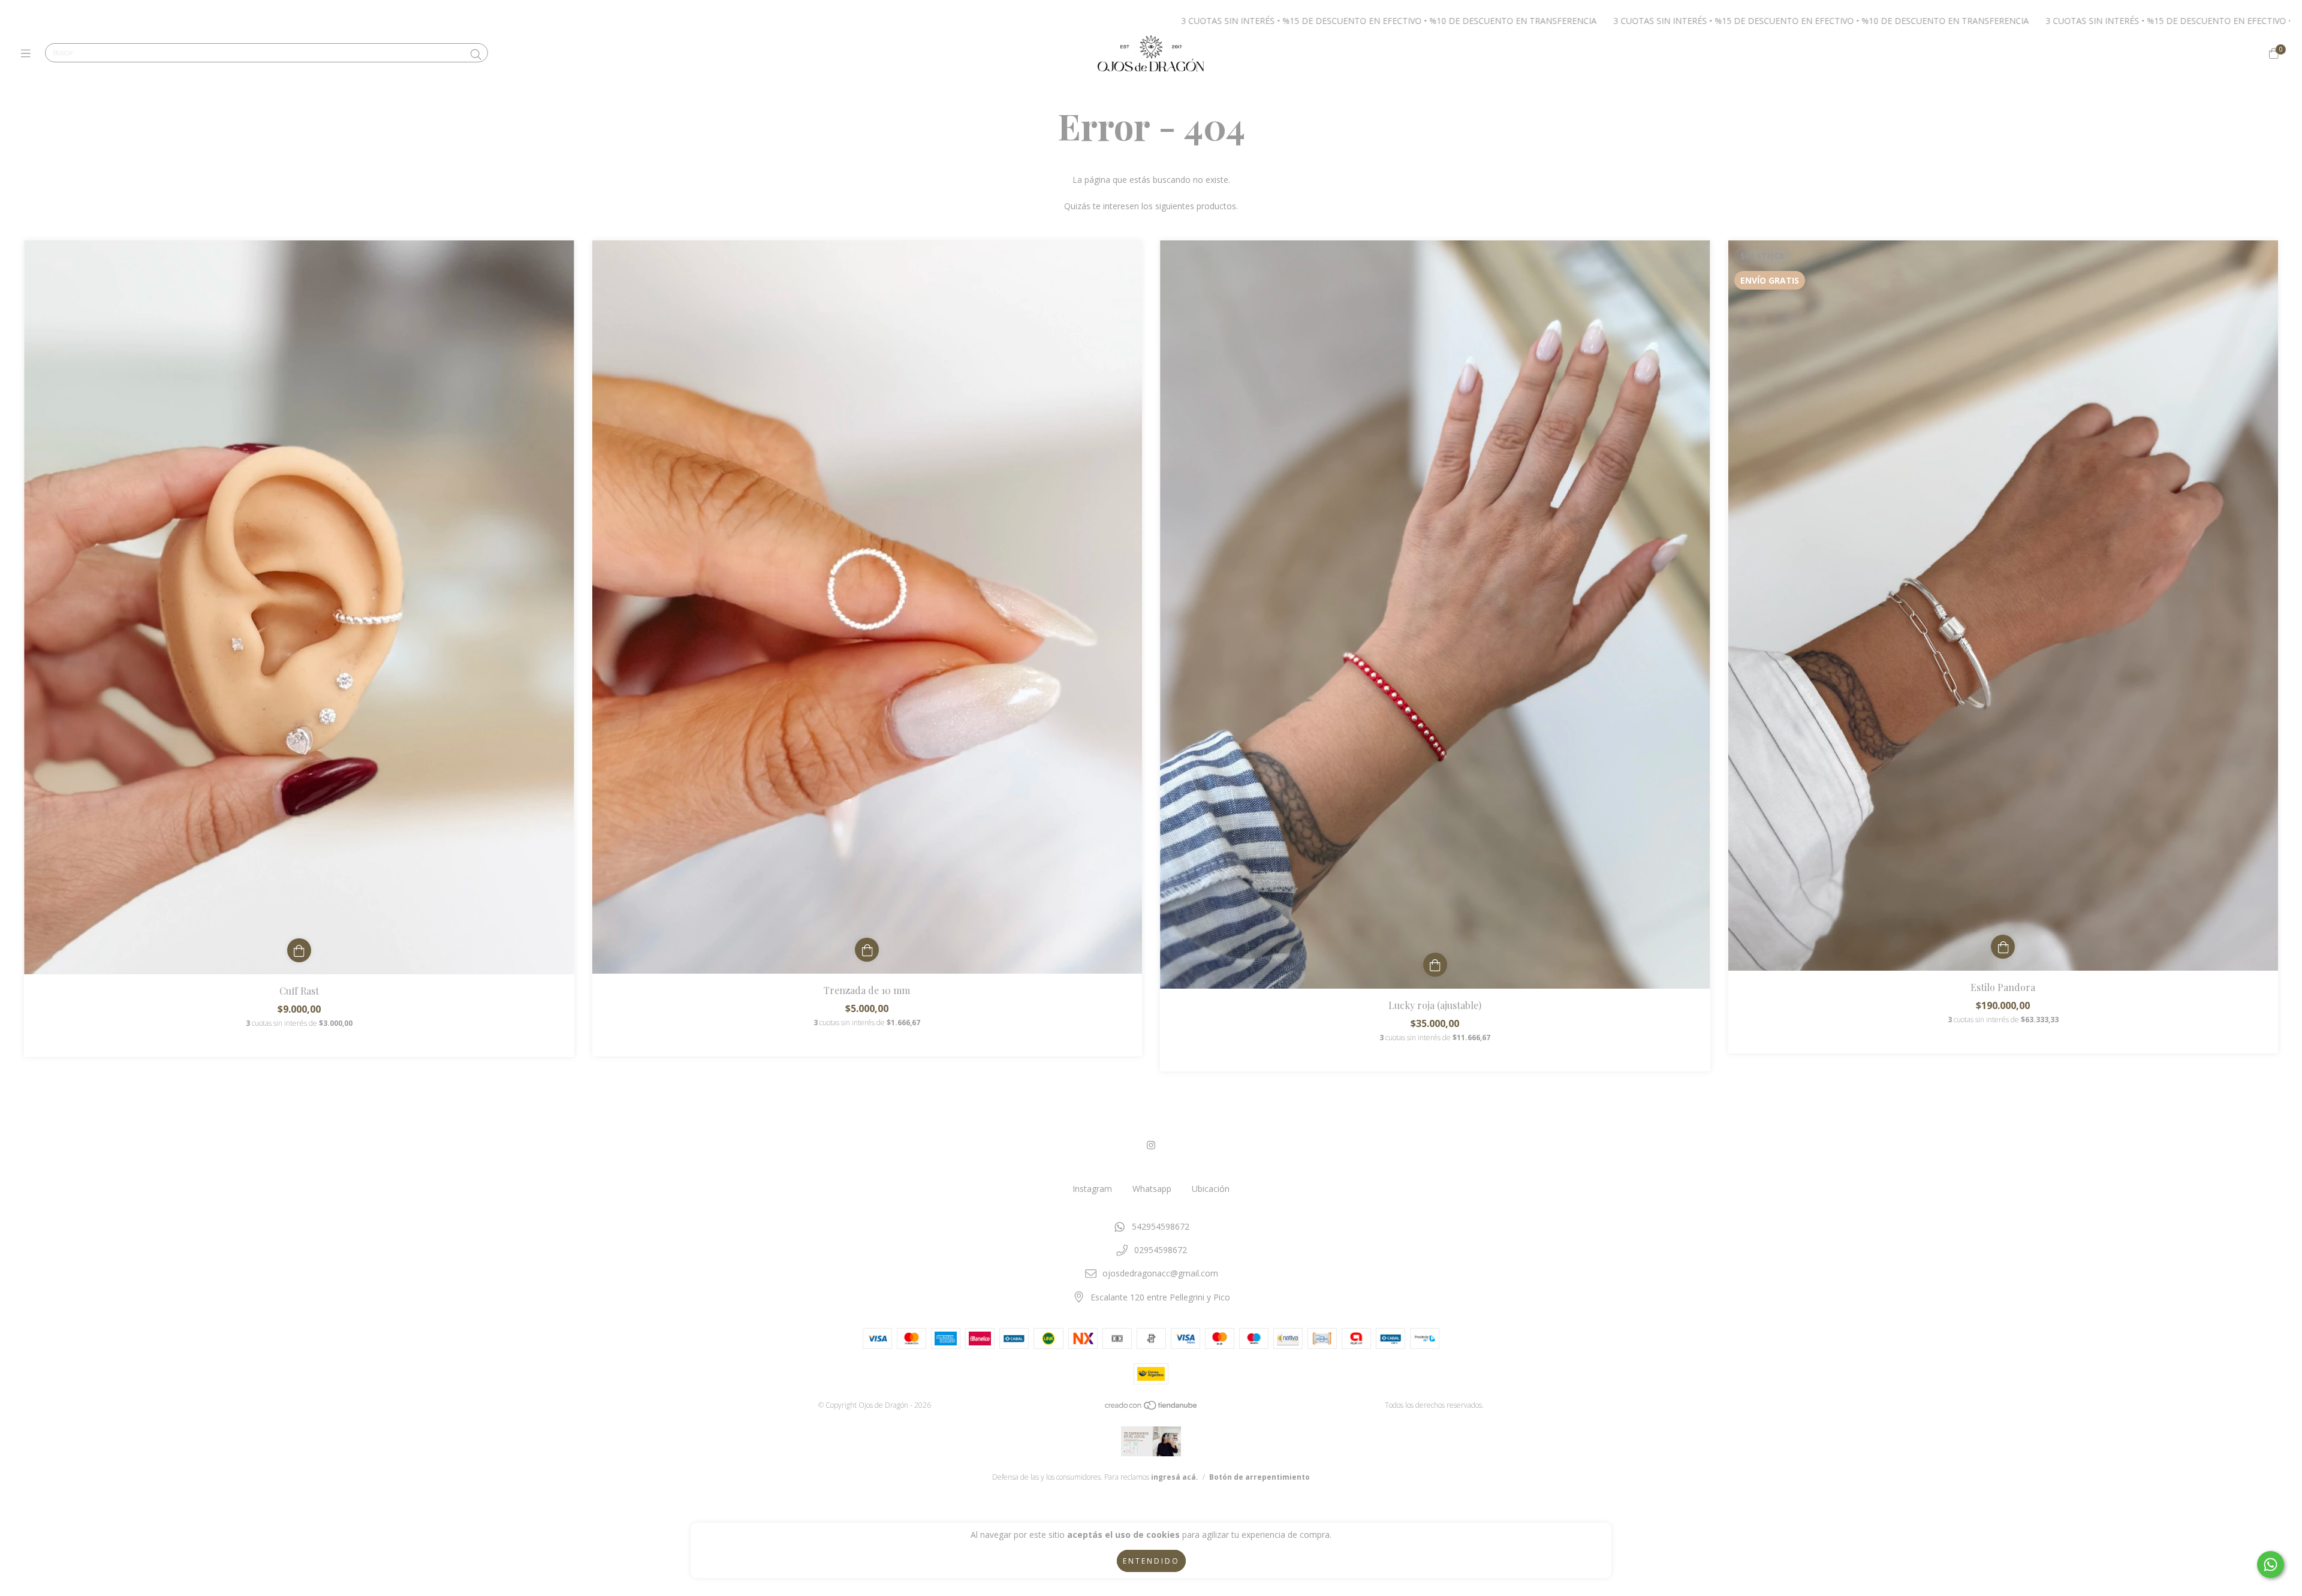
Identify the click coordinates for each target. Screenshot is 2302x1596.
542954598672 (1161, 1226)
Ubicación (1211, 1189)
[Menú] (28, 53)
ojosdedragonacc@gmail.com (1160, 1273)
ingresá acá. (1175, 1477)
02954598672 (1161, 1250)
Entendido (1151, 1561)
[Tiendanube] (1152, 1408)
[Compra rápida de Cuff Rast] (299, 950)
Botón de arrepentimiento (1260, 1477)
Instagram (1092, 1189)
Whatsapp (1152, 1189)
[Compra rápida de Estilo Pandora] (2003, 947)
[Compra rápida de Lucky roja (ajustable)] (1435, 965)
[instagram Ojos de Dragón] (1151, 1145)
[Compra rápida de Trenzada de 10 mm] (867, 950)
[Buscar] (476, 55)
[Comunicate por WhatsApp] (2271, 1565)
